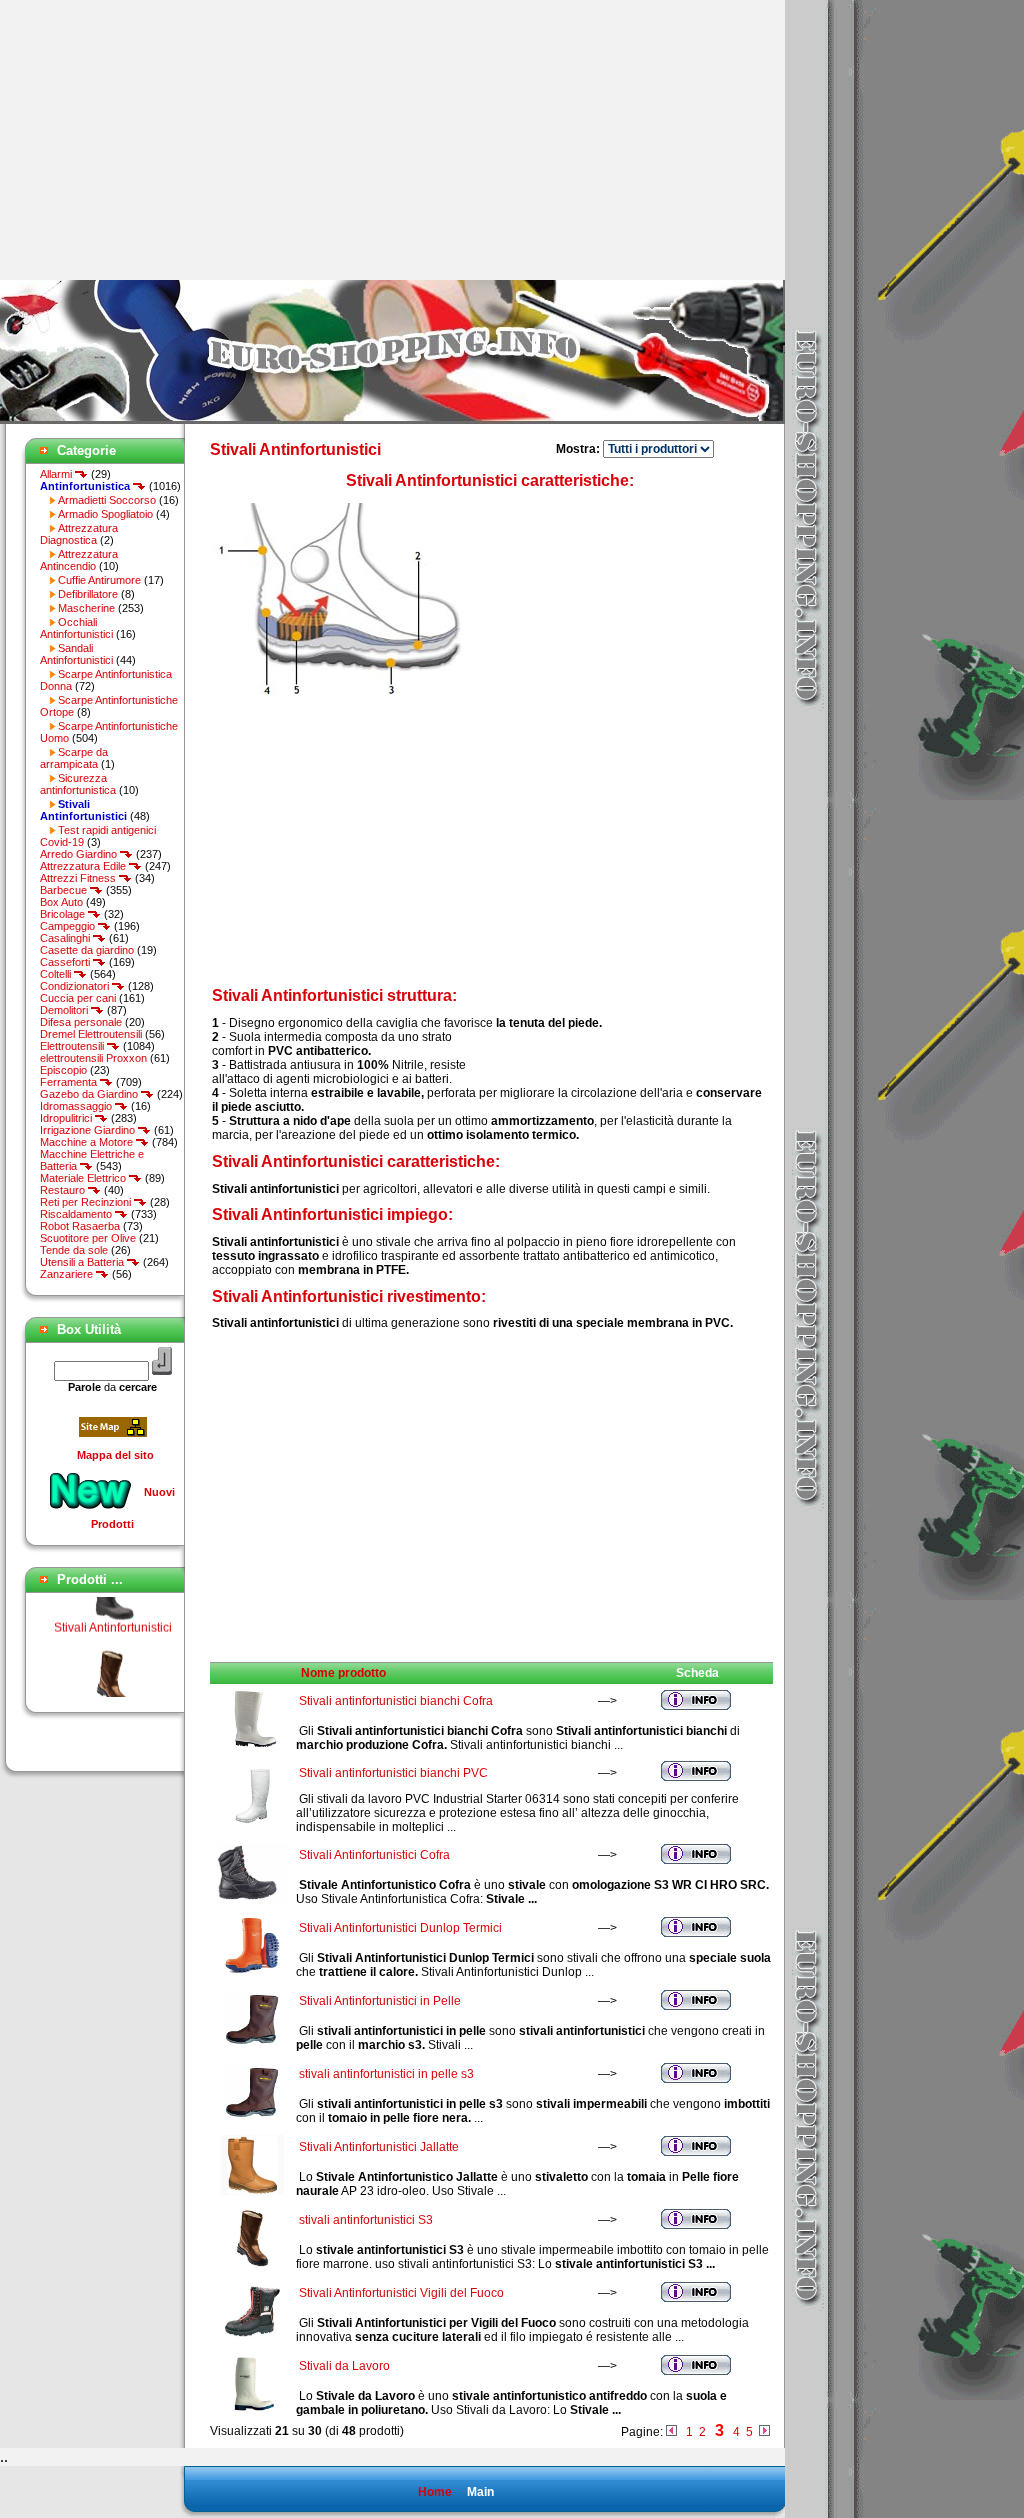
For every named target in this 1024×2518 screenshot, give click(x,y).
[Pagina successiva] (764, 2432)
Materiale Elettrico (84, 1178)
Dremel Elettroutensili (91, 1034)
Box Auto (61, 902)
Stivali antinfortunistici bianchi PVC (393, 1773)
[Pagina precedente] (671, 2432)
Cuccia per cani (78, 998)
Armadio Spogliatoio (105, 514)
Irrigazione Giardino (89, 1130)
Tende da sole (74, 1250)
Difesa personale (81, 1022)
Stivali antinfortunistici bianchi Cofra (396, 1701)
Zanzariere (68, 1274)
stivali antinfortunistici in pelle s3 (386, 2074)
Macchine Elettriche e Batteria (92, 1160)
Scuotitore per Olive (88, 1238)
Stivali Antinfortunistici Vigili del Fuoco (401, 2293)
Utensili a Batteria (83, 1262)
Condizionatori (76, 986)
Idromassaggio (77, 1106)
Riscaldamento (77, 1214)
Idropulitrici (67, 1118)
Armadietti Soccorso (107, 500)
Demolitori (65, 1010)
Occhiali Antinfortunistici (76, 628)
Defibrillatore (88, 594)
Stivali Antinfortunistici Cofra (374, 1855)
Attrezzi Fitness (79, 878)
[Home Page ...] (392, 420)
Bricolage (64, 914)
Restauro (64, 1190)
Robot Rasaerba (80, 1226)
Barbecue (65, 890)
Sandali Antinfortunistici (76, 654)
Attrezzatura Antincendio (79, 560)
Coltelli (57, 974)
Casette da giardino (87, 950)
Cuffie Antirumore (99, 580)
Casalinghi (66, 938)
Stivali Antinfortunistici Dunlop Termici (400, 1928)
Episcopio (63, 1070)
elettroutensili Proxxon (93, 1058)
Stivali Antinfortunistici (113, 1614)
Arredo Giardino (80, 854)
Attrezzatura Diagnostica (79, 534)
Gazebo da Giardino (90, 1094)
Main (480, 2492)
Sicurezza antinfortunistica (78, 784)
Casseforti (66, 962)
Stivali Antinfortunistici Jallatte (379, 2147)
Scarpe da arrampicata (74, 758)
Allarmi (57, 474)
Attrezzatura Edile (84, 866)
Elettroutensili (73, 1046)
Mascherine (86, 608)
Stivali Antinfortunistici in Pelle (380, 2001)
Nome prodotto (343, 1673)
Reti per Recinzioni (87, 1202)
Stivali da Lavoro (344, 2366)
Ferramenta (70, 1082)
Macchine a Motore (88, 1142)
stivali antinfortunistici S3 (366, 2220)
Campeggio (69, 926)
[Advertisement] (168, 140)
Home (435, 2492)
